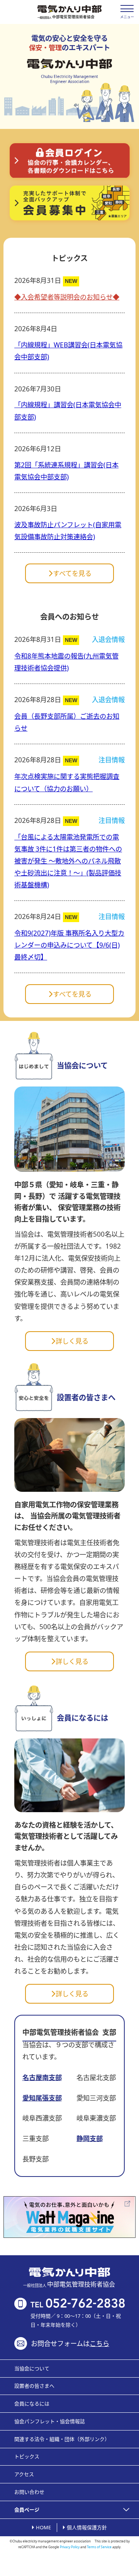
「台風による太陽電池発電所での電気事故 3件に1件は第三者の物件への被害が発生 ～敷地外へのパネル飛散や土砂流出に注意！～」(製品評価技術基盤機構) (68, 861)
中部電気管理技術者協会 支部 (69, 2032)
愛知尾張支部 (42, 2098)
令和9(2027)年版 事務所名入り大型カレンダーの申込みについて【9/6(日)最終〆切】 (69, 945)
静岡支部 (90, 2138)
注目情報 (112, 760)
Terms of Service (99, 2547)
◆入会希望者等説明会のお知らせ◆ (67, 297)
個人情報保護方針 (87, 2527)
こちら (99, 2343)
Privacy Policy (70, 2547)
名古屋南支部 (42, 2078)
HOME (43, 2527)
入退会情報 (108, 639)
